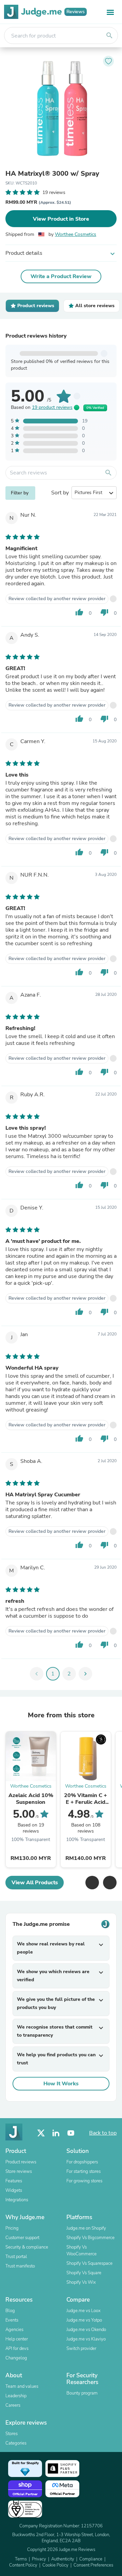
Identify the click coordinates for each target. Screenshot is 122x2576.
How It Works (61, 2084)
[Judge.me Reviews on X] (41, 2133)
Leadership (16, 2396)
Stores (12, 2434)
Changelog (16, 2358)
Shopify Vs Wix (81, 2282)
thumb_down (104, 612)
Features (14, 2181)
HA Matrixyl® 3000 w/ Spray (52, 174)
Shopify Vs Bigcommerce (90, 2238)
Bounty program (82, 2393)
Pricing (12, 2228)
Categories (16, 2443)
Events (12, 2320)
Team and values (22, 2386)
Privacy (39, 2559)
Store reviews (19, 2172)
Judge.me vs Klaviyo (86, 2339)
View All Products (35, 1883)
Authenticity (63, 2559)
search (109, 35)
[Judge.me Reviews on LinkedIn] (56, 2133)
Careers (13, 2405)
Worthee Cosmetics (76, 234)
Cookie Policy (55, 2565)
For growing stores (84, 2181)
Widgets (14, 2190)
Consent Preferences (93, 2565)
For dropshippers (82, 2162)
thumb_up (79, 612)
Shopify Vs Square (84, 2273)
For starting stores (84, 2172)
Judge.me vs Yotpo (84, 2320)
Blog (10, 2311)
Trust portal (16, 2257)
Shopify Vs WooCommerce (82, 2251)
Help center (17, 2339)
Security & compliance (27, 2247)
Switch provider (81, 2349)
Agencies (14, 2330)
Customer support (22, 2238)
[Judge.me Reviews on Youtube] (71, 2133)
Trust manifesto (20, 2266)
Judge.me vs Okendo (86, 2330)
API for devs (17, 2349)
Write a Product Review (61, 276)
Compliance (91, 2559)
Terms (21, 2559)
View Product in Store (61, 219)
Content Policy (23, 2565)
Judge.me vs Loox (84, 2311)
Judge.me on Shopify (86, 2228)
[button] (92, 1883)
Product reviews (21, 2162)
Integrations (17, 2200)
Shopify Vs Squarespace (89, 2263)
